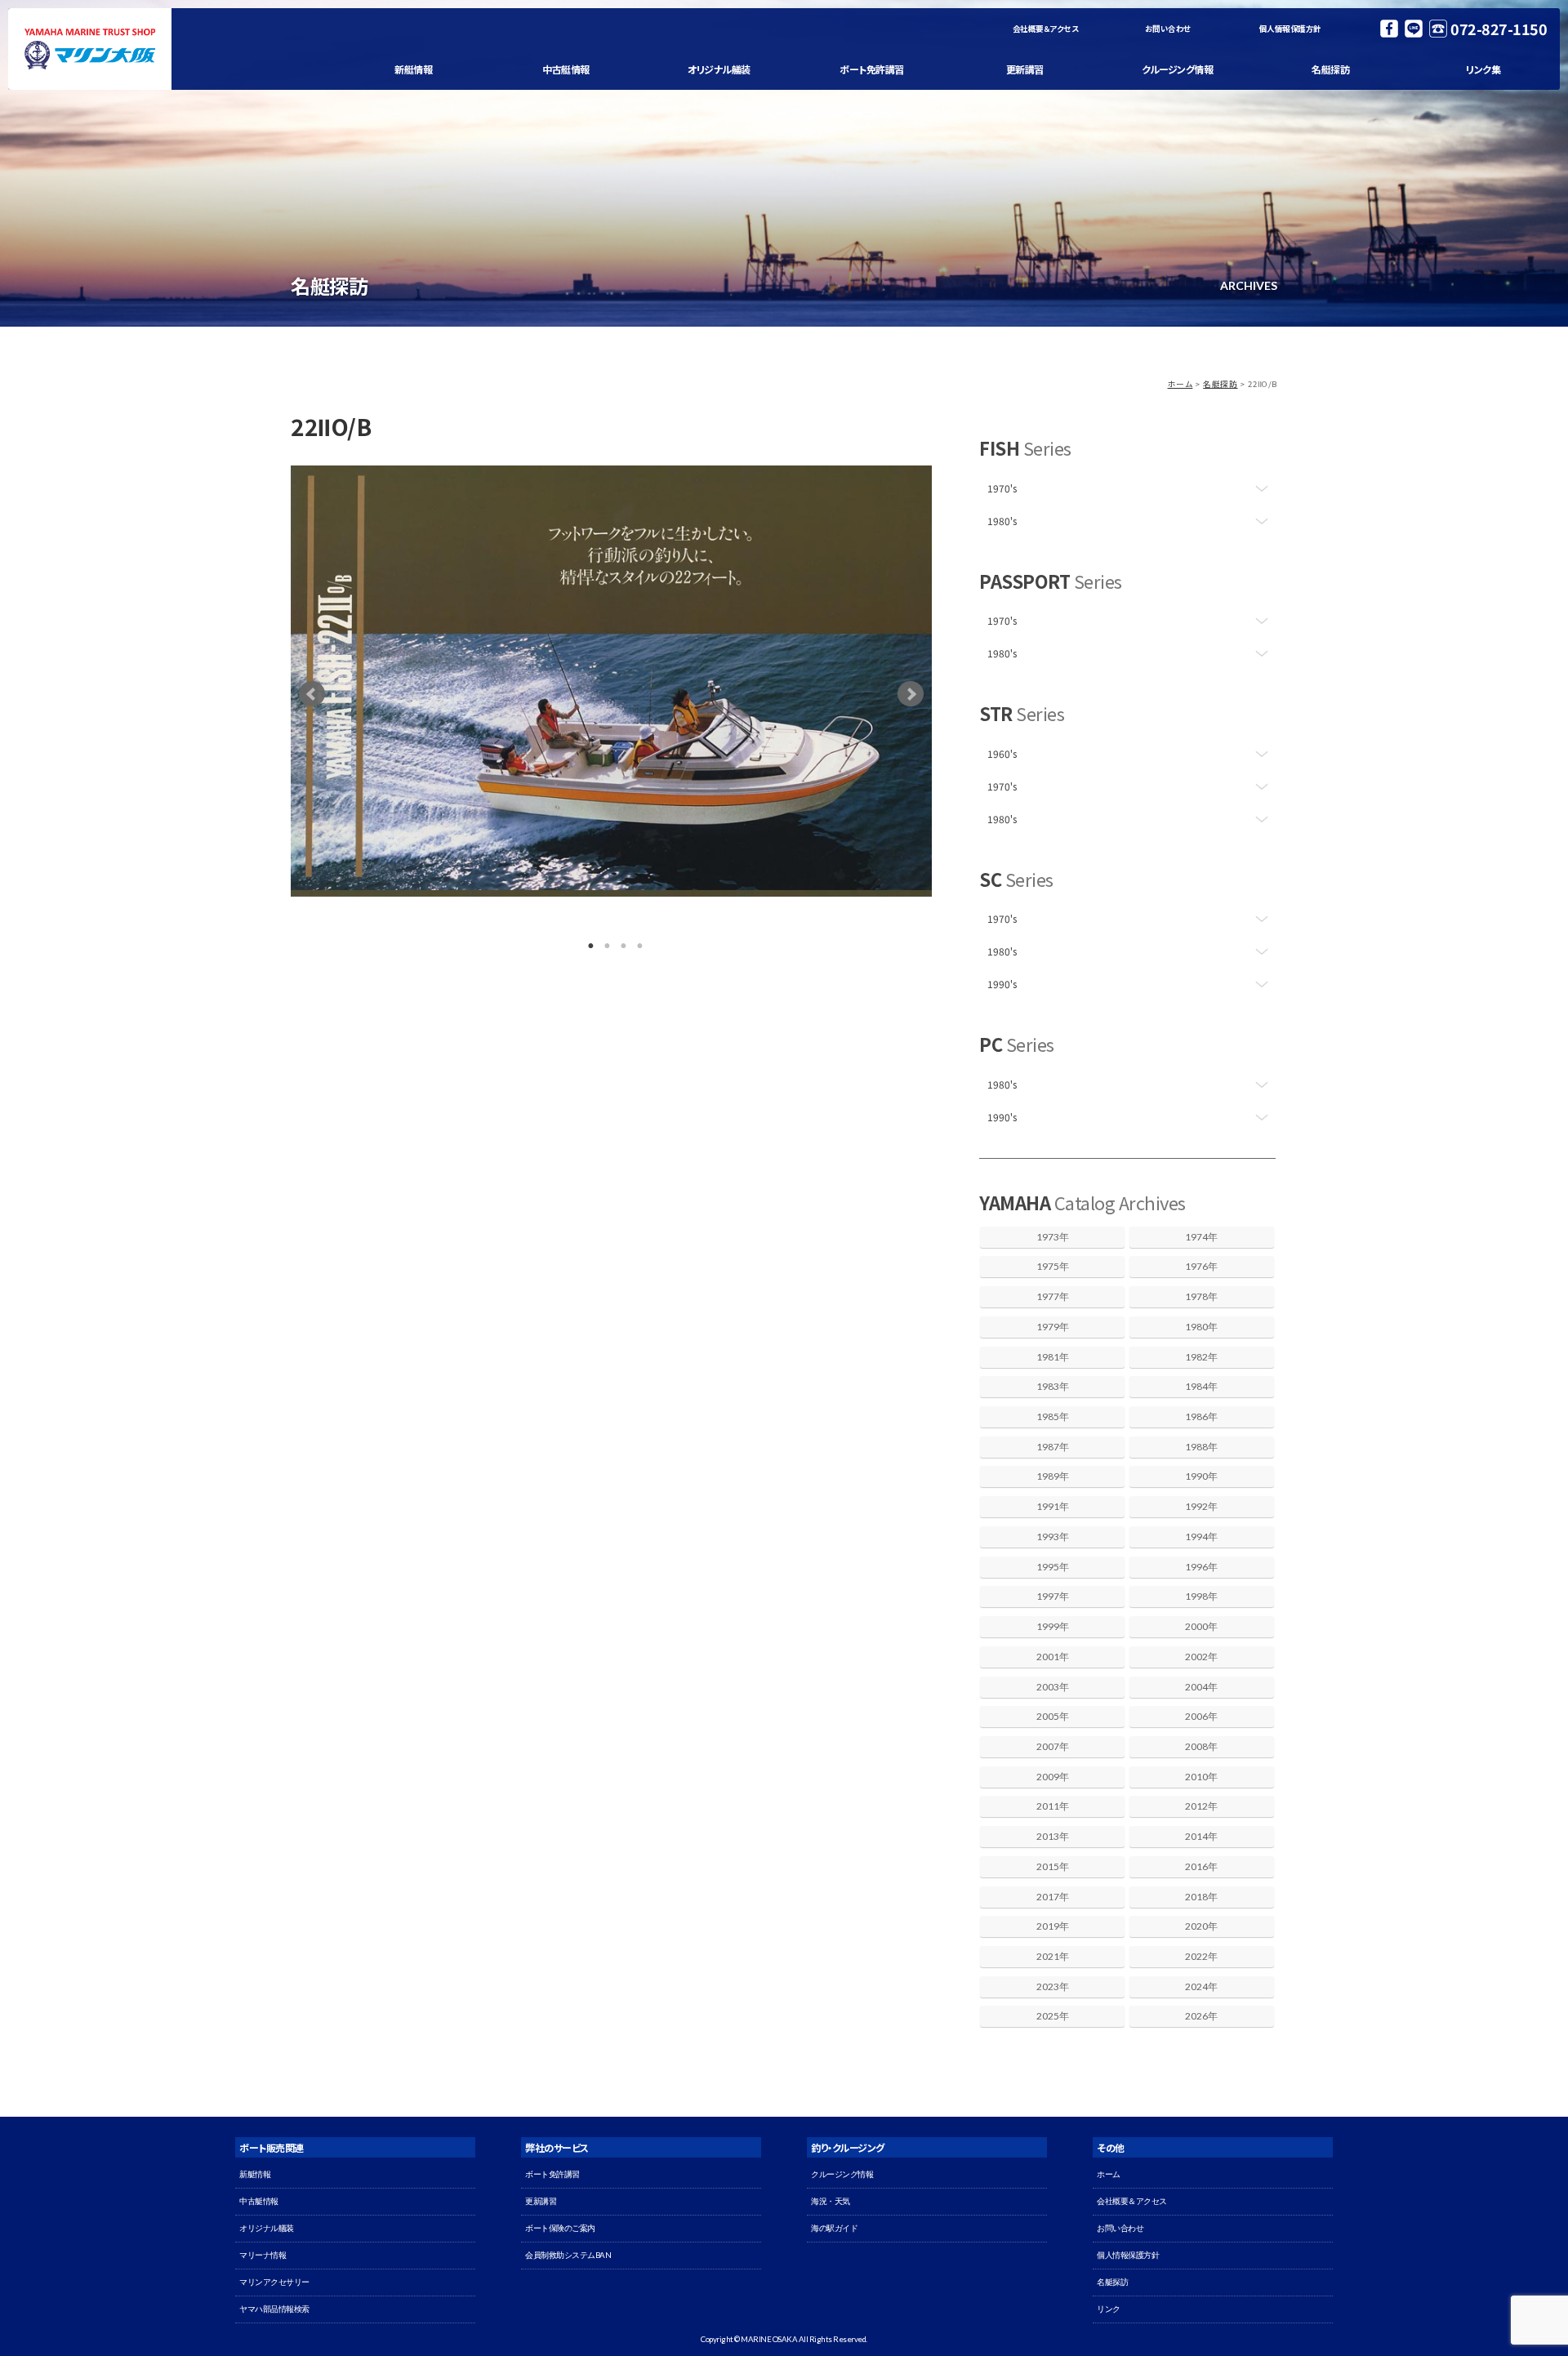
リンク (1109, 2309)
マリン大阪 (90, 49)
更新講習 (1025, 69)
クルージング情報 (1177, 69)
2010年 (1201, 1777)
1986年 (1201, 1416)
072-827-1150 (1499, 29)
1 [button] (587, 942)
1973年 (1053, 1237)
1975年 (1053, 1266)
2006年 (1201, 1716)
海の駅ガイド (834, 2228)
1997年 (1053, 1596)
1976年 (1201, 1266)
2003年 (1053, 1687)
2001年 (1053, 1657)
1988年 (1201, 1447)
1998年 (1201, 1596)
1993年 (1053, 1537)
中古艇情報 (566, 69)
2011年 (1053, 1806)
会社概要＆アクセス (1046, 29)
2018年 (1201, 1897)
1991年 (1053, 1506)
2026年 (1201, 2016)
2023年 (1053, 1986)
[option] (611, 681)
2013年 (1053, 1836)
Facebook (1389, 29)
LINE (1414, 29)
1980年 (1201, 1327)
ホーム (1180, 384)
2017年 (1053, 1897)
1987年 (1053, 1447)
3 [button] (620, 942)
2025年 (1053, 2016)
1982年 (1201, 1357)
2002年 (1201, 1657)
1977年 (1053, 1296)
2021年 (1053, 1956)
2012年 (1201, 1806)
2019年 (1053, 1926)
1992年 (1201, 1506)
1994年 (1201, 1537)
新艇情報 (413, 69)
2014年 (1201, 1836)
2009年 (1053, 1777)
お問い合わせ (1168, 29)
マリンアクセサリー (274, 2282)
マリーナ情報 (263, 2255)
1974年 (1201, 1237)
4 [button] (636, 942)
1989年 (1053, 1476)
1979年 (1053, 1327)
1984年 (1201, 1386)
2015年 (1053, 1866)
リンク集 (1483, 69)
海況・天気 (831, 2201)
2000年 (1201, 1626)
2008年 (1201, 1746)
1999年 (1053, 1626)
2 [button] (604, 942)
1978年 (1201, 1296)
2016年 (1201, 1866)
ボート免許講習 (872, 69)
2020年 (1201, 1926)
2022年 (1201, 1956)
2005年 (1053, 1716)
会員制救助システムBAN (568, 2255)
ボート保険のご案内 (560, 2228)
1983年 (1053, 1386)
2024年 (1201, 1986)
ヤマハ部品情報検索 (274, 2309)
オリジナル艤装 (719, 69)
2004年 (1201, 1687)
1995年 (1053, 1567)
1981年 (1053, 1357)
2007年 (1053, 1746)
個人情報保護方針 (1290, 29)
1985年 (1053, 1416)
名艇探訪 (1330, 69)
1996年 (1201, 1567)
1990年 (1201, 1476)
